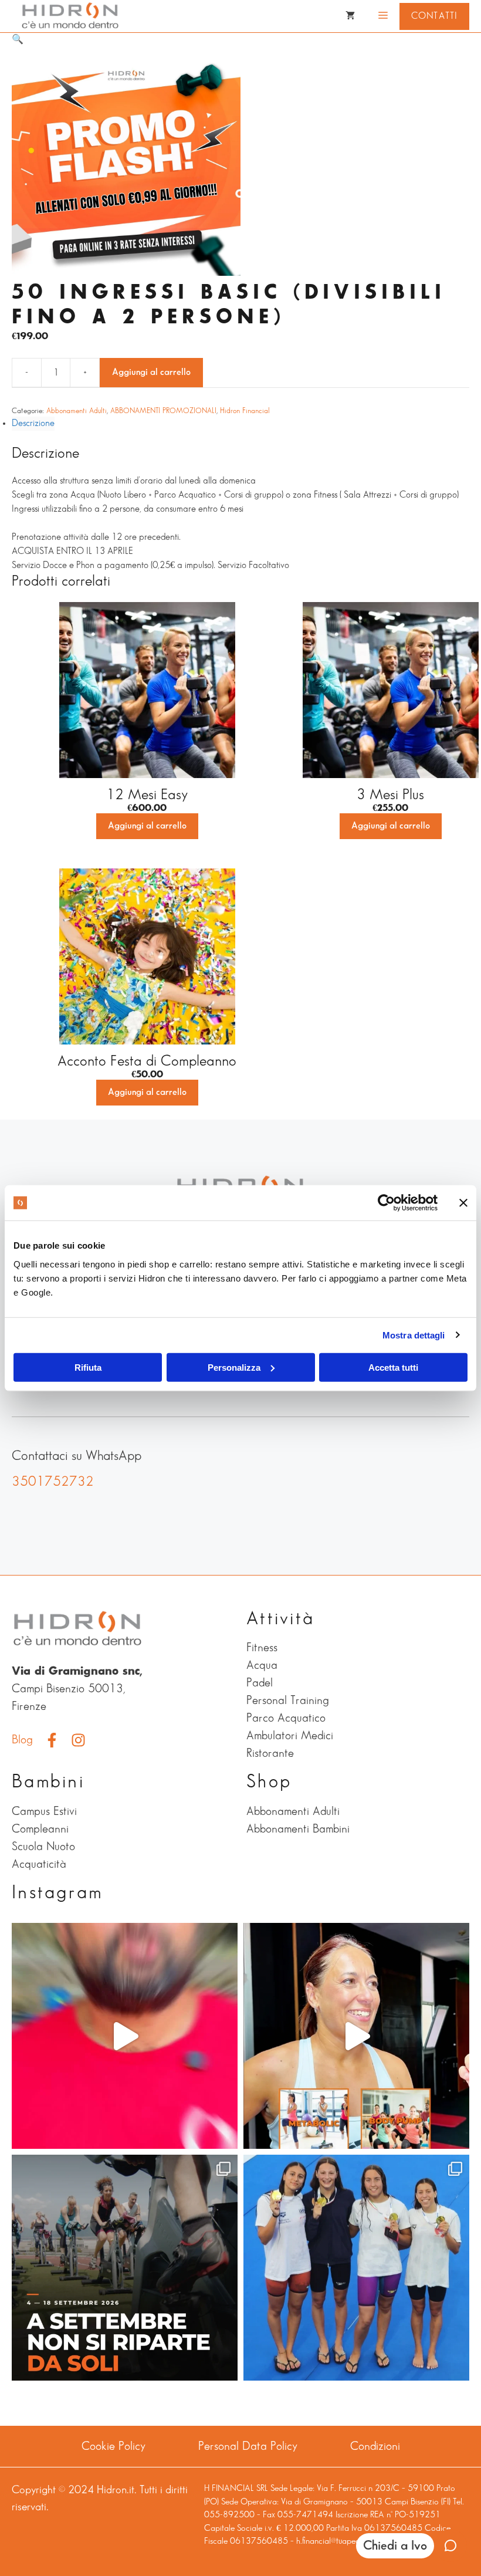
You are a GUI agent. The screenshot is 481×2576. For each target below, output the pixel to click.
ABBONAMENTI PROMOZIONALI (163, 411)
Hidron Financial (245, 411)
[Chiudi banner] (463, 1203)
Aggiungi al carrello (151, 372)
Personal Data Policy (248, 2446)
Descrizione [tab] (33, 423)
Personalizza (234, 1367)
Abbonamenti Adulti (77, 411)
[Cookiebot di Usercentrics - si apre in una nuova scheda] (386, 1203)
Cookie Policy (114, 2446)
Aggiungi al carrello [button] (147, 826)
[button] (18, 40)
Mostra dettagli (414, 1335)
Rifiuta (88, 1367)
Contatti (434, 16)
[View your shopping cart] (350, 16)
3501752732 (53, 1482)
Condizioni (375, 2446)
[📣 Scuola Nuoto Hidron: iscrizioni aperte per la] (125, 2036)
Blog (22, 1740)
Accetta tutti (393, 1367)
